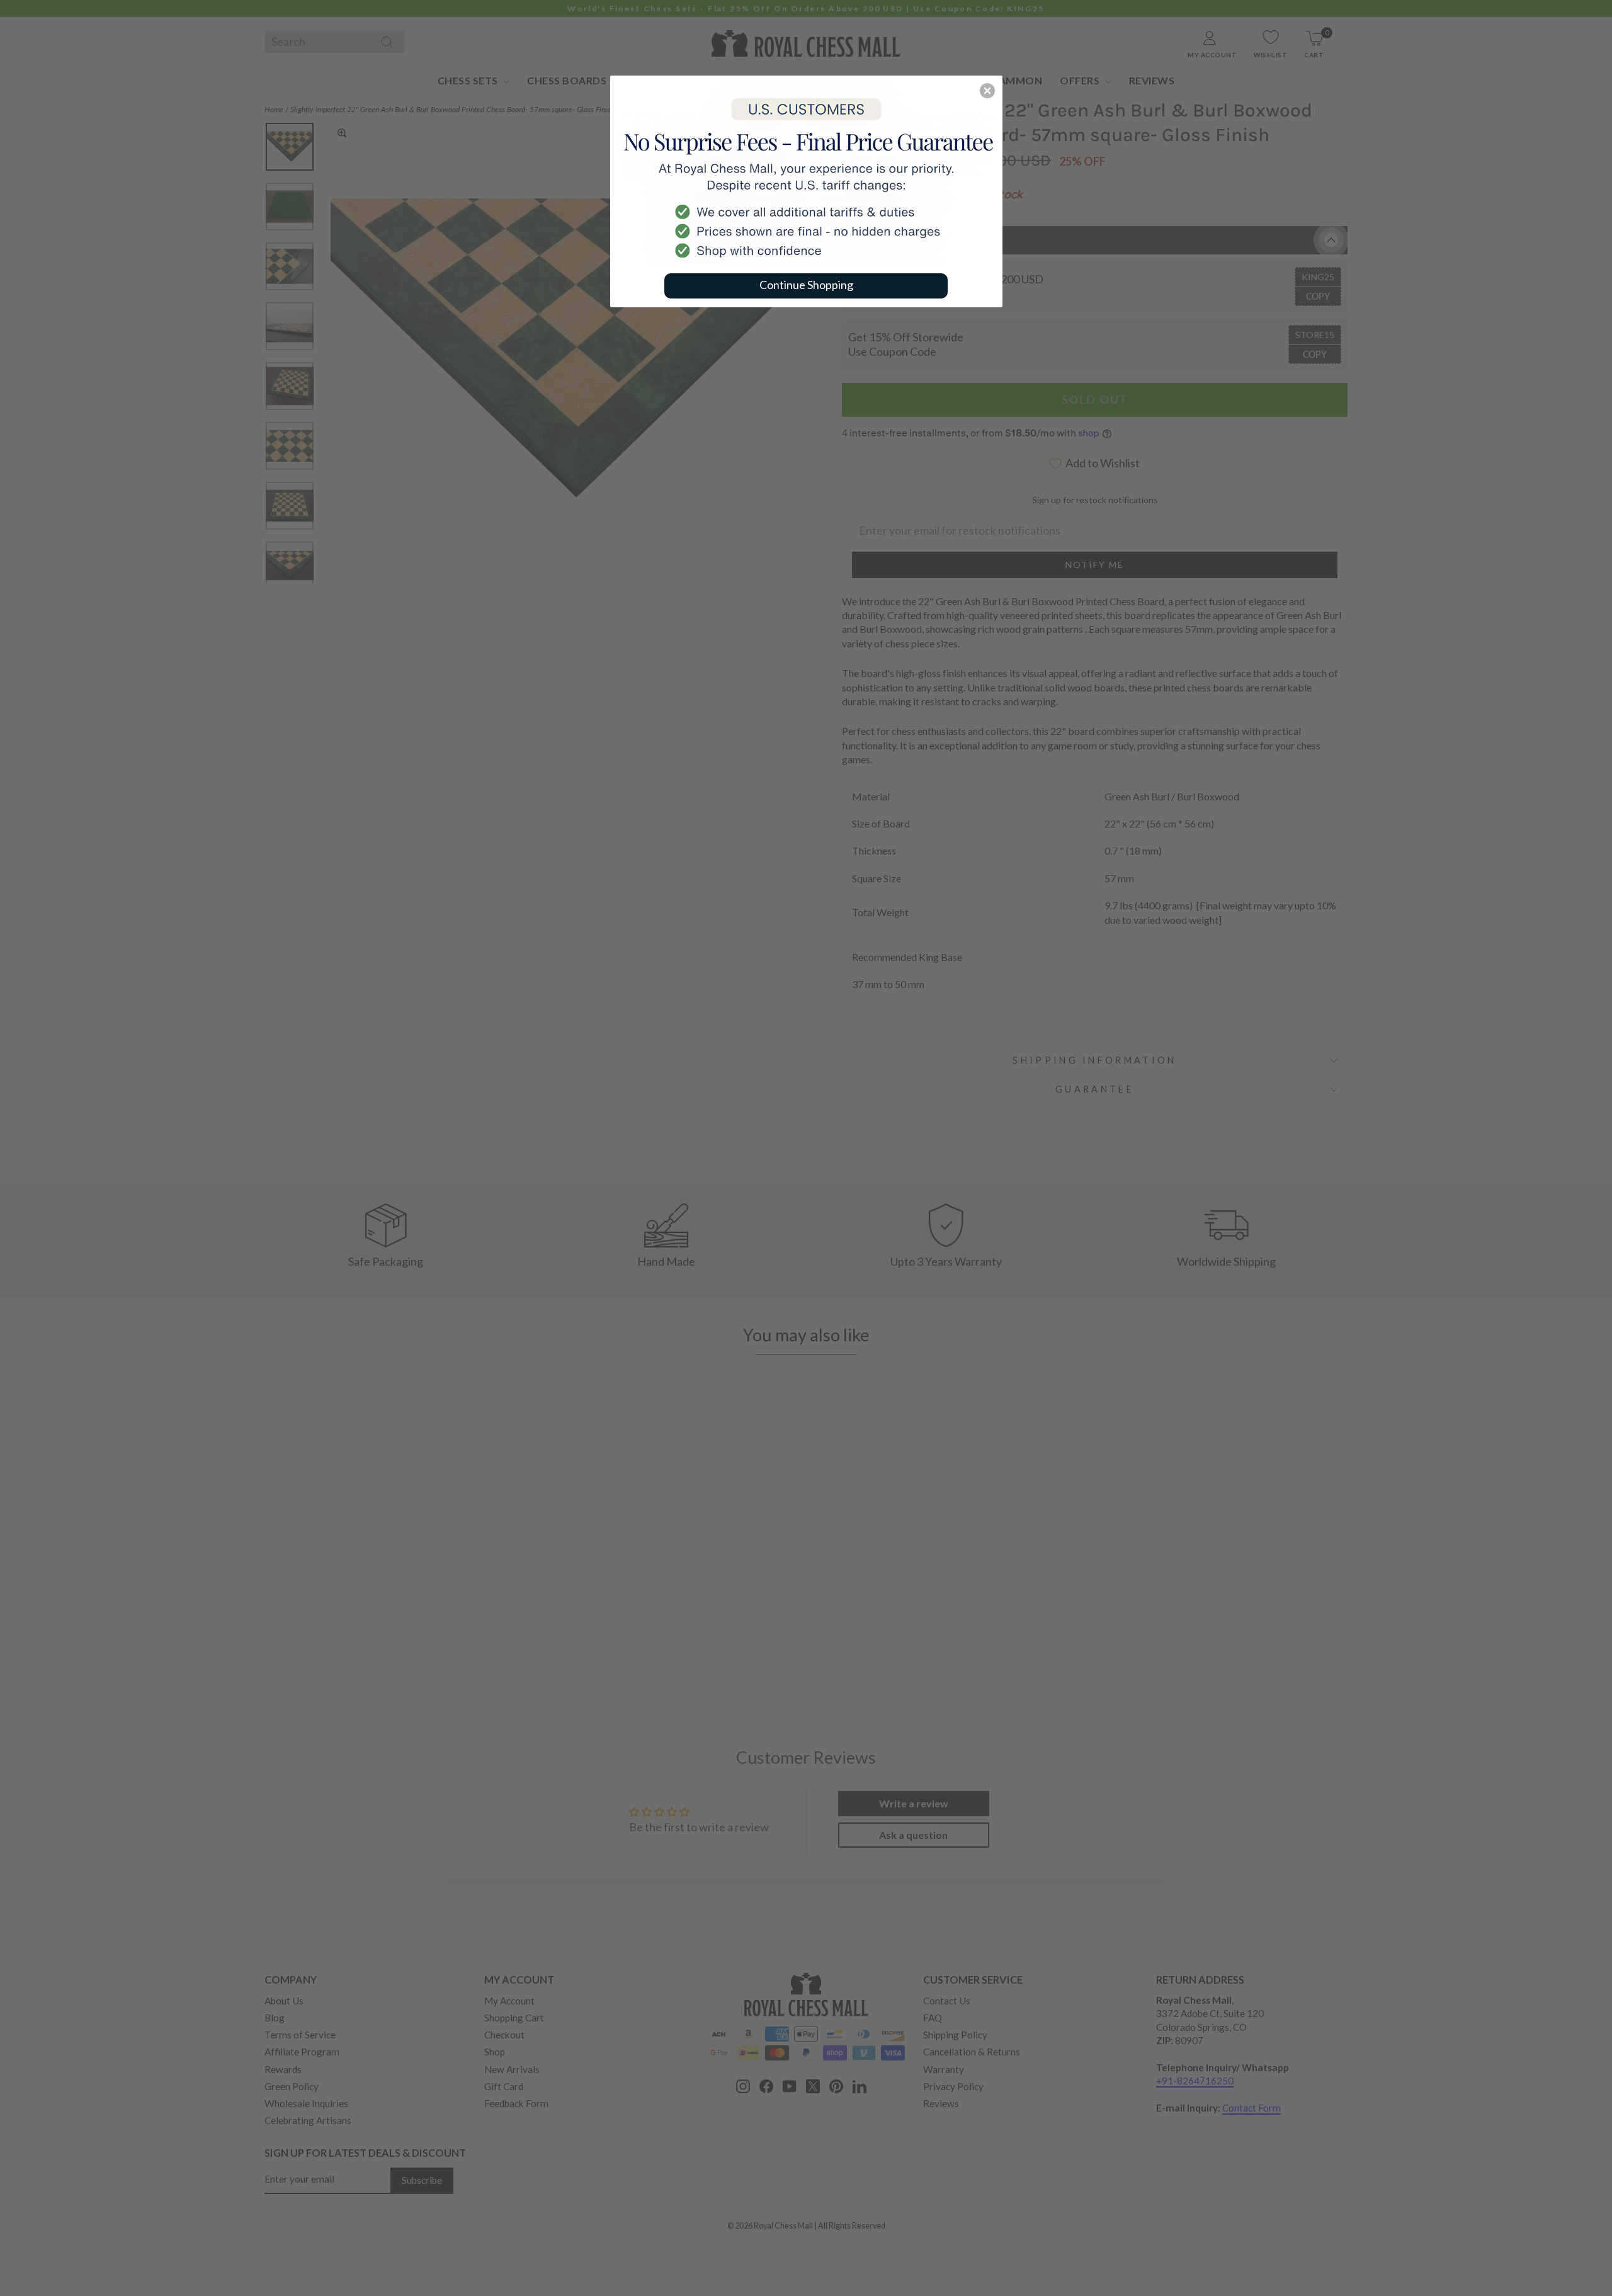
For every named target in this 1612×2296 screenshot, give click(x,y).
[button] (987, 91)
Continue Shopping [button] (806, 285)
